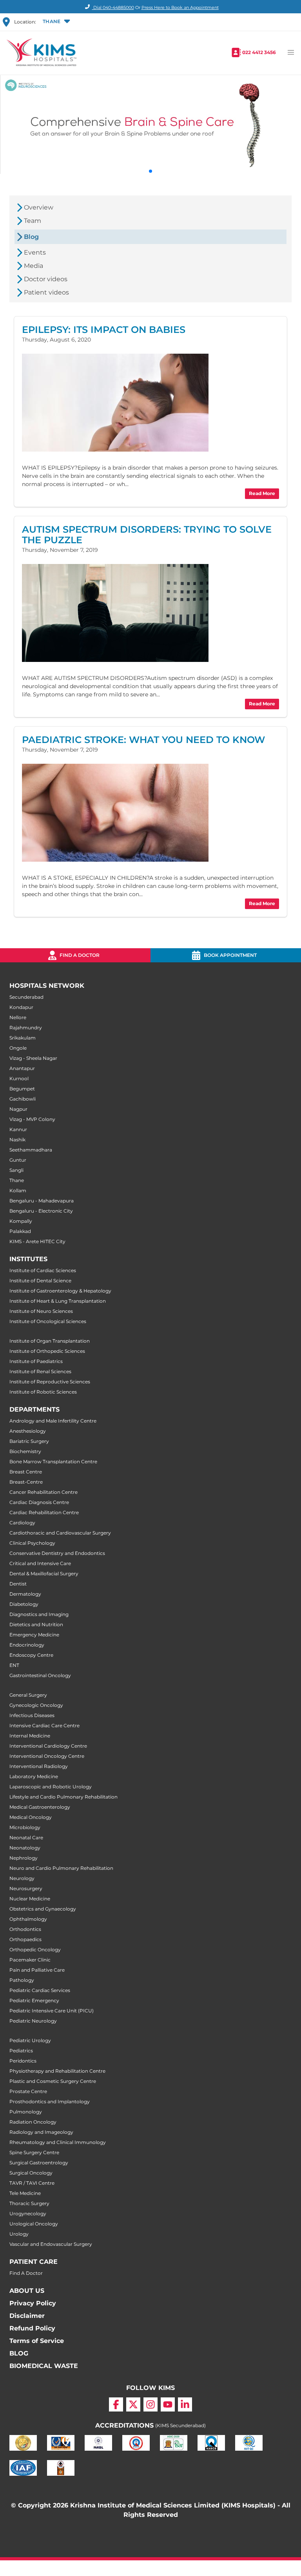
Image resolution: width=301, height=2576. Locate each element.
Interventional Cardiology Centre (48, 1746)
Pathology (22, 1980)
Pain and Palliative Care (37, 1970)
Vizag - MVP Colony (32, 1119)
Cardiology (22, 1523)
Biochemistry (25, 1451)
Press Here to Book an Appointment (180, 7)
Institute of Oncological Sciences (48, 1321)
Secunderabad (26, 997)
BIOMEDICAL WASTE (44, 2366)
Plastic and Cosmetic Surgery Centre (53, 2081)
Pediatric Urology (30, 2040)
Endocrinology (27, 1645)
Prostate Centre (28, 2091)
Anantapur (22, 1068)
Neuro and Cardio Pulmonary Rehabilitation (61, 1868)
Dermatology (25, 1594)
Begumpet (22, 1089)
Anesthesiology (28, 1431)
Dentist (18, 1584)
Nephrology (24, 1858)
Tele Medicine (25, 2193)
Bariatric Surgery (29, 1441)
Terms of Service (37, 2341)
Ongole (18, 1048)
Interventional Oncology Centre (47, 1756)
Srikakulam (23, 1038)
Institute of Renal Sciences (40, 1371)
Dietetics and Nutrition (36, 1624)
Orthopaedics (25, 1939)
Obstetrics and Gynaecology (43, 1909)
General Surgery (28, 1695)
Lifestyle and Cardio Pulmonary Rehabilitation (63, 1797)
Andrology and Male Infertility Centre (53, 1421)
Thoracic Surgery (29, 2203)
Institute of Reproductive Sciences (50, 1382)
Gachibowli (23, 1099)
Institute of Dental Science (40, 1281)
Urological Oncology (34, 2224)
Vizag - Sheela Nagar (33, 1058)
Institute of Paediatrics (36, 1361)
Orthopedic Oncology (35, 1950)
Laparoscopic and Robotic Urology (51, 1787)
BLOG (19, 2353)
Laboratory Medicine (34, 1776)
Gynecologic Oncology (36, 1705)
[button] (56, 22)
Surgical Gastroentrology (39, 2163)
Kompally (21, 1221)
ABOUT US (27, 2291)
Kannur (18, 1129)
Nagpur (18, 1109)
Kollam (18, 1190)
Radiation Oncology (33, 2122)
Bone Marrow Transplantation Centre (53, 1462)
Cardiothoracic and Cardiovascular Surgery (60, 1533)
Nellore (18, 1017)
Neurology (22, 1878)
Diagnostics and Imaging (39, 1614)
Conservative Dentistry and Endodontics (57, 1553)
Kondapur (21, 1007)
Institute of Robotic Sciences (43, 1392)
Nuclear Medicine (30, 1899)
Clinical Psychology (32, 1543)
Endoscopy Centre (31, 1655)
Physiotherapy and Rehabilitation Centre (57, 2071)
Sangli (16, 1170)
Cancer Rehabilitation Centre (44, 1492)
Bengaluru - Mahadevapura (42, 1201)
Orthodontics (25, 1929)
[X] (133, 2404)
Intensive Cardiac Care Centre (44, 1725)
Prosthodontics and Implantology (50, 2101)
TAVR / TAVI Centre (32, 2183)
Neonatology (25, 1848)
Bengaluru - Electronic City (41, 1211)
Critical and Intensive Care (40, 1563)
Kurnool (19, 1078)
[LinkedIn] (185, 2404)
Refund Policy (32, 2328)
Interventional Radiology (39, 1766)
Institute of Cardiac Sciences (43, 1270)
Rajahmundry (26, 1028)
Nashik (17, 1140)
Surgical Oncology (31, 2173)
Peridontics (23, 2061)
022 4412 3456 (259, 52)
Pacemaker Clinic (30, 1960)
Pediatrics (21, 2051)
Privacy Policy (33, 2303)
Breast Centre (26, 1472)
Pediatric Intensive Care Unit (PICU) (52, 2011)
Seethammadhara (31, 1150)
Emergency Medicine (34, 1635)
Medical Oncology (31, 1817)
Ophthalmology (28, 1919)
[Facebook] (116, 2404)
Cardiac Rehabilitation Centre (44, 1512)
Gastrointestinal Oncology (40, 1675)
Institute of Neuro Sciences (41, 1311)
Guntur (18, 1160)
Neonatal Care (26, 1838)
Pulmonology (26, 2112)
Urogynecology (28, 2214)
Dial (113, 7)
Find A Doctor (26, 2273)
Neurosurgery (26, 1888)
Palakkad (20, 1231)
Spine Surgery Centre (34, 2152)
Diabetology (24, 1604)
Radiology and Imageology (41, 2132)
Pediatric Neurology (33, 2021)
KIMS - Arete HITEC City (37, 1241)
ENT (14, 1665)
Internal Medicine (30, 1736)
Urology (19, 2234)
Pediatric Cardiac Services (40, 1990)
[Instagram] (150, 2404)
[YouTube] (168, 2404)
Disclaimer (27, 2316)
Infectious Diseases (32, 1715)
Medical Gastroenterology (40, 1807)
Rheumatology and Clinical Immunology (58, 2142)
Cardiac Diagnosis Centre (39, 1502)
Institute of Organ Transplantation (50, 1341)
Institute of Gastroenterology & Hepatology (60, 1291)
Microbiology (25, 1827)
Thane (17, 1180)
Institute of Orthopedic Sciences (47, 1351)
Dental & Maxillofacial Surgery (44, 1574)
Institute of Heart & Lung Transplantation (58, 1301)
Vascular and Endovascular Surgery (51, 2244)
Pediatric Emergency (34, 2000)
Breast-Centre (26, 1482)
